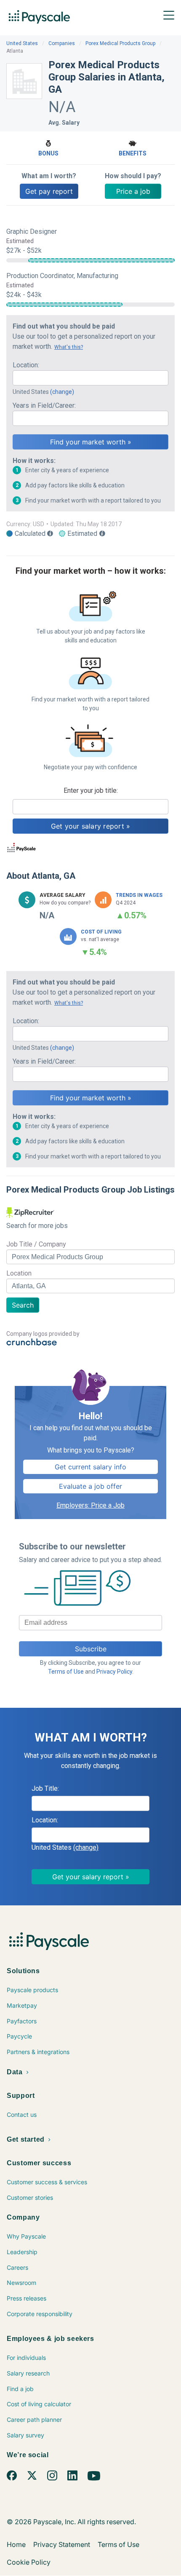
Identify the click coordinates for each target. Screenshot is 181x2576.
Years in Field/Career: (44, 405)
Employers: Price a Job (90, 1505)
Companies (62, 43)
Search (23, 1305)
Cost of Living (101, 932)
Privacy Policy (114, 1672)
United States (22, 43)
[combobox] (90, 378)
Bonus (48, 153)
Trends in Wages (139, 895)
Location (19, 1273)
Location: (26, 365)
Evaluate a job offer (90, 1486)
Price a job (133, 191)
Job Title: (45, 1788)
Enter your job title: (91, 790)
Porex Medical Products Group (120, 43)
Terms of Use (66, 1672)
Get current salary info (90, 1467)
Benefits (133, 153)
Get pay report (49, 191)
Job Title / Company (36, 1244)
